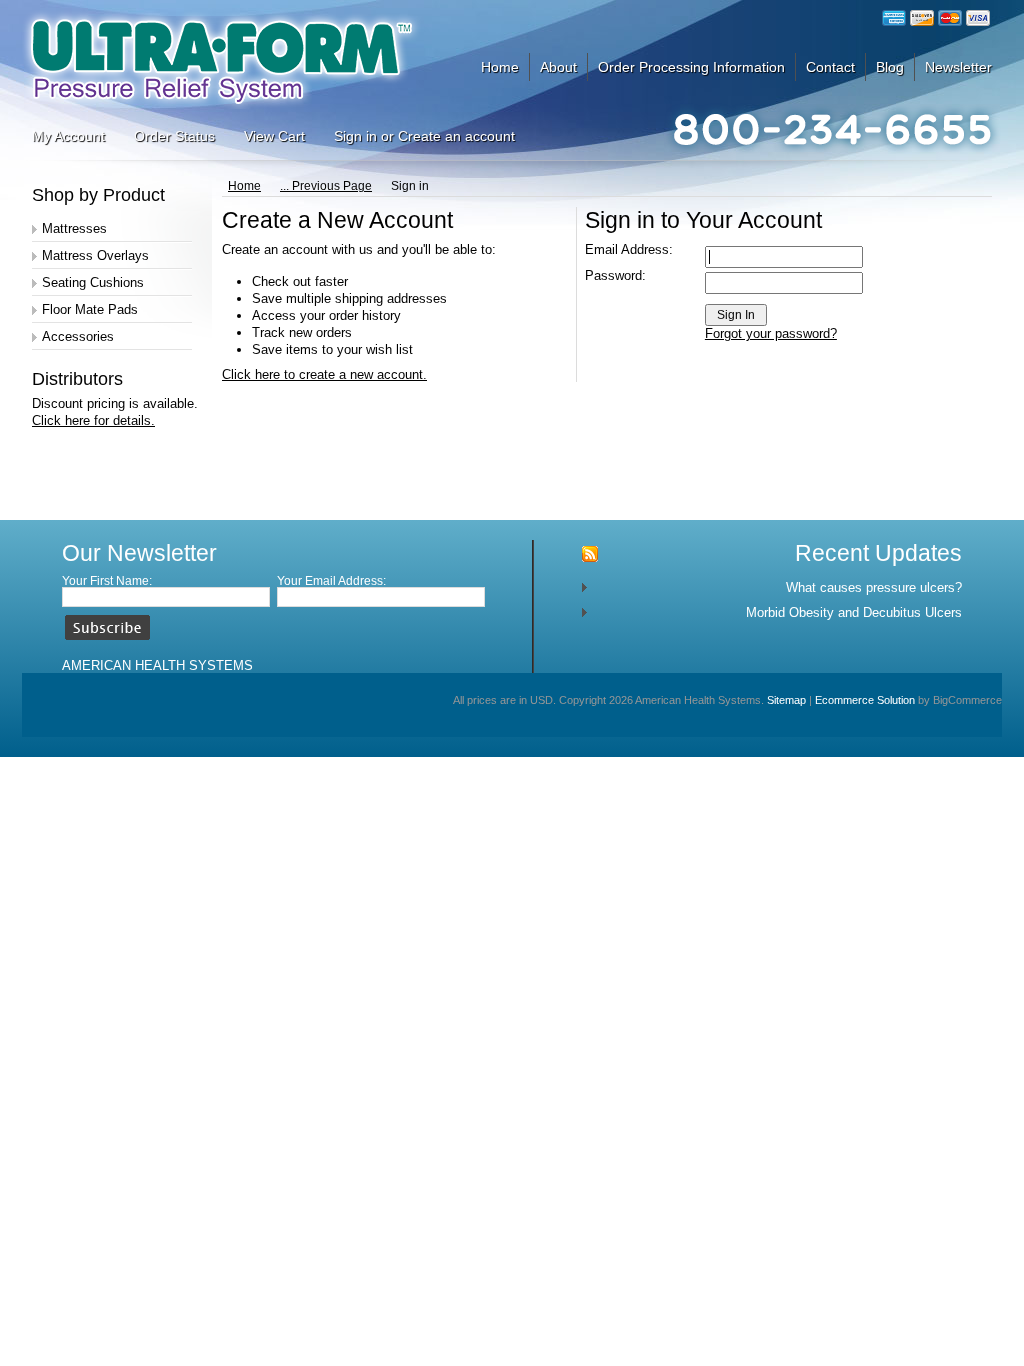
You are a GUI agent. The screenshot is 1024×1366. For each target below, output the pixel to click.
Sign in (355, 136)
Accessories (78, 336)
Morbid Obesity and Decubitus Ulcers (854, 612)
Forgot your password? (771, 333)
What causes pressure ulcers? (874, 587)
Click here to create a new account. (324, 374)
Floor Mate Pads (90, 309)
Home (244, 186)
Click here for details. (93, 420)
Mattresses (74, 228)
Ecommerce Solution (865, 700)
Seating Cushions (93, 282)
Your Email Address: (331, 581)
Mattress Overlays (95, 255)
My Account (68, 136)
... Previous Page (326, 186)
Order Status (174, 136)
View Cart (274, 136)
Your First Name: (107, 581)
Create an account (456, 136)
